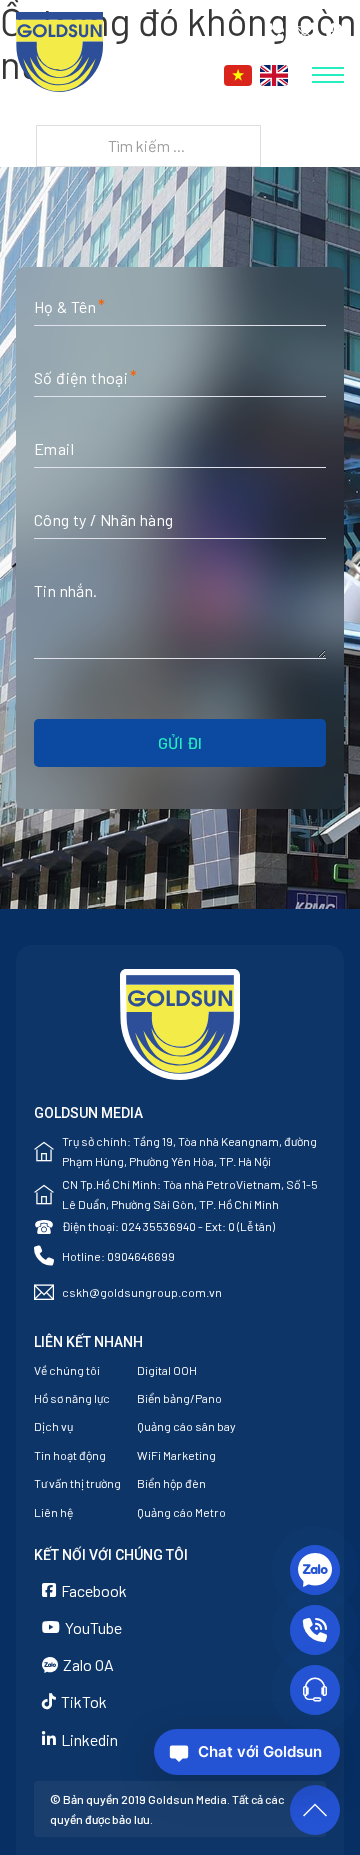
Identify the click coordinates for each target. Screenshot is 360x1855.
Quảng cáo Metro (181, 1512)
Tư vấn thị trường (77, 1483)
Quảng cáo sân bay (186, 1426)
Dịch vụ (53, 1426)
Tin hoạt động (70, 1455)
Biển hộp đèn (171, 1483)
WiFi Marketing (176, 1455)
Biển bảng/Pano (179, 1398)
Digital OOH (167, 1370)
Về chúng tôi (67, 1370)
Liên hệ (53, 1512)
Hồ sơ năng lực (72, 1398)
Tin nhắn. (66, 590)
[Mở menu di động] (328, 75)
